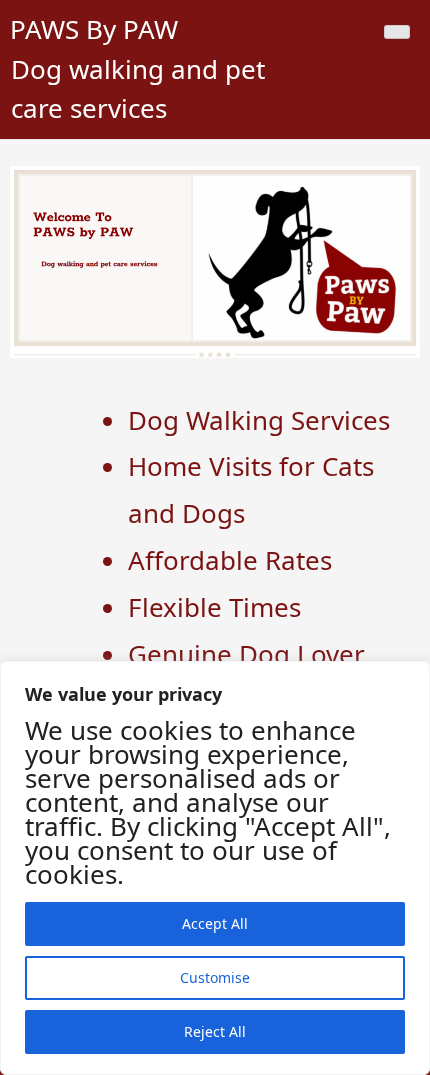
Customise (215, 977)
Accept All (215, 923)
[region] (215, 868)
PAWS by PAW (94, 29)
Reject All (215, 1031)
